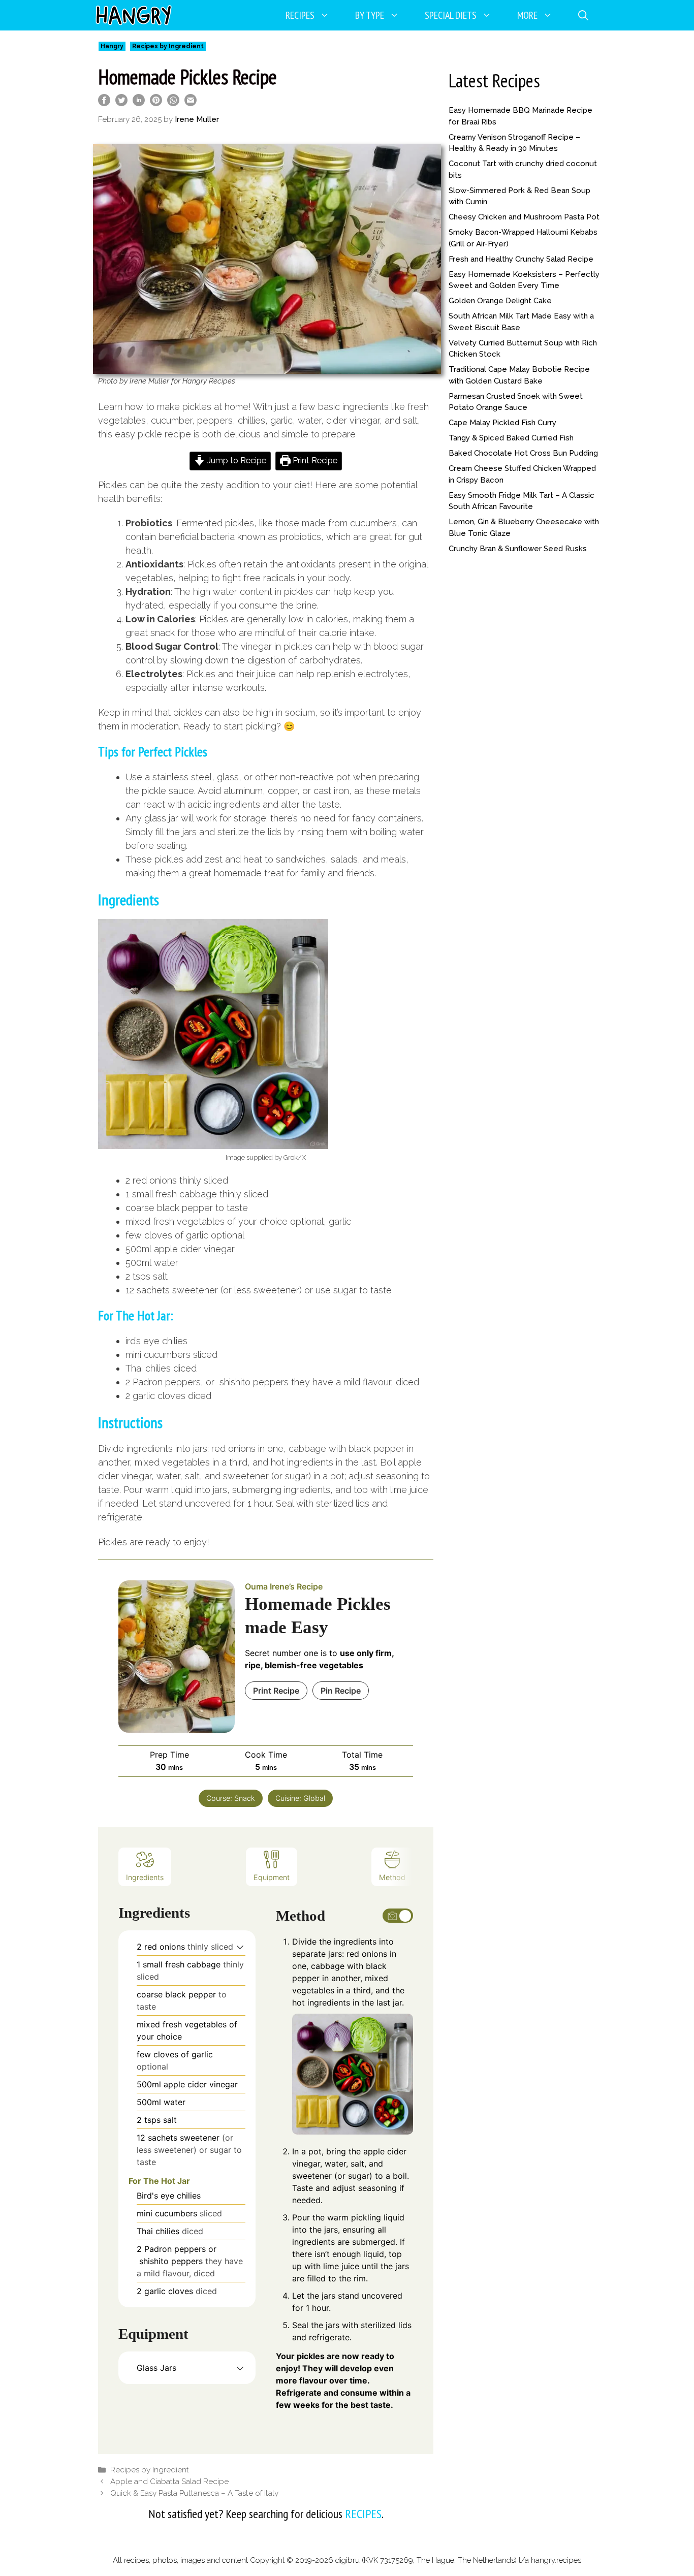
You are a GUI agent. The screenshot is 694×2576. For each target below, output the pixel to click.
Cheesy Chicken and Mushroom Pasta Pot (524, 217)
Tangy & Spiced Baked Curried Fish (511, 438)
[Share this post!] (104, 103)
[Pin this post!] (156, 103)
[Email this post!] (191, 103)
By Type (370, 15)
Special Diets (451, 15)
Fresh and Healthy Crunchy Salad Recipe (521, 259)
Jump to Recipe (236, 460)
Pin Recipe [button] (341, 1691)
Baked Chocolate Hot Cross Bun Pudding (523, 453)
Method (392, 1877)
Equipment (272, 1877)
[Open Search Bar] (583, 15)
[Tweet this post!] (121, 103)
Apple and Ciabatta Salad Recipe (169, 2482)
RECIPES (363, 2514)
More (527, 15)
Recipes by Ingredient (168, 46)
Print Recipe (314, 460)
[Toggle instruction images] (398, 1916)
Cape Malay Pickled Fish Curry (502, 423)
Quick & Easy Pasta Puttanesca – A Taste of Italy (194, 2493)
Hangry (112, 46)
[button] (240, 1947)
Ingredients (145, 1877)
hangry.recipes (556, 2560)
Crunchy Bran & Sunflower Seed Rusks (518, 549)
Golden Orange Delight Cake (500, 301)
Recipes (300, 15)
